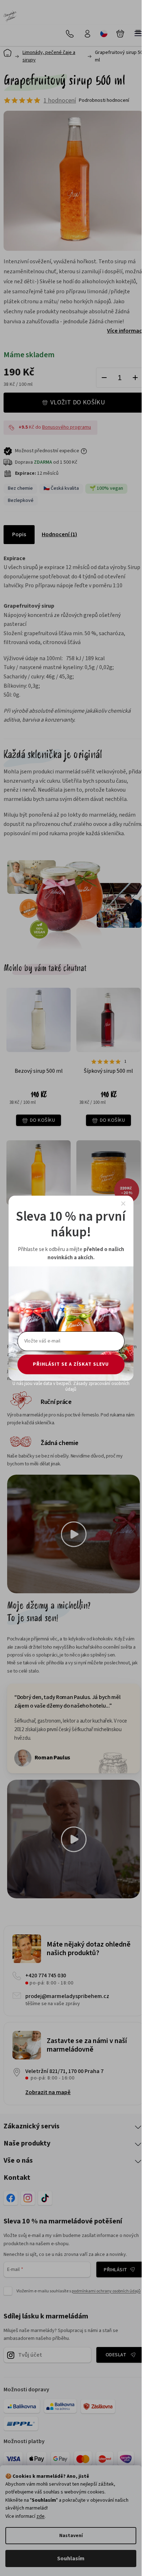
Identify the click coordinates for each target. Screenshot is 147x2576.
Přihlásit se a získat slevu (71, 1364)
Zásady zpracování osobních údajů (97, 1386)
